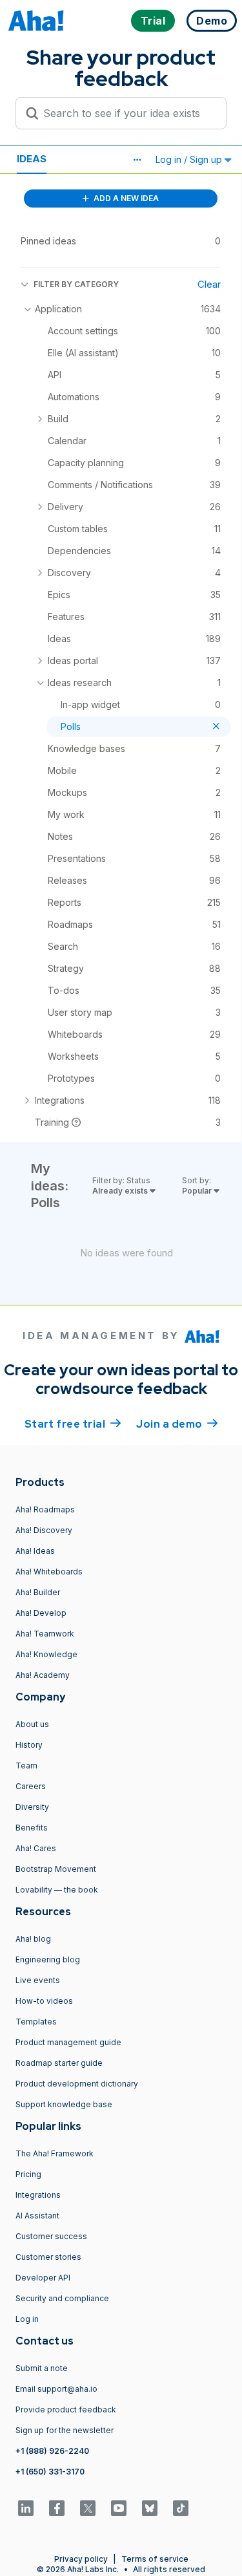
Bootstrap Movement (56, 1869)
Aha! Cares (36, 1848)
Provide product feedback (66, 2410)
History (29, 1745)
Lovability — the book (57, 1890)
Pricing (28, 2174)
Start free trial (73, 1424)
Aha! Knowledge (46, 1654)
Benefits (32, 1828)
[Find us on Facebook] (57, 2508)
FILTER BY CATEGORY (76, 284)
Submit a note (42, 2368)
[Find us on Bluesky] (150, 2508)
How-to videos (44, 2001)
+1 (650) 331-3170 (50, 2472)
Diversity (32, 1807)
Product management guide (68, 2042)
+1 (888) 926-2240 (52, 2451)
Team (26, 1766)
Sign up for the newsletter (65, 2430)
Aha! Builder (38, 1592)
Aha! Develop (41, 1613)
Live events (38, 1980)
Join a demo (177, 1424)
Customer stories (48, 2257)
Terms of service (155, 2559)
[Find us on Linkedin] (26, 2508)
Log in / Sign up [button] (190, 159)
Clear (209, 284)
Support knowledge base (64, 2104)
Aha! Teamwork (45, 1634)
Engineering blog (48, 1959)
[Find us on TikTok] (181, 2508)
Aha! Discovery (44, 1530)
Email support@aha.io (56, 2389)
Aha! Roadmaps (45, 1509)
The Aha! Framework (55, 2153)
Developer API (43, 2278)
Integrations (38, 2195)
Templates (36, 2022)
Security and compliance (62, 2298)
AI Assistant (37, 2216)
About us (32, 1724)
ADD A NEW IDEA (125, 198)
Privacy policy (81, 2559)
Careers (31, 1786)
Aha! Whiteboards (49, 1572)
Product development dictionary (77, 2084)
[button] (137, 160)
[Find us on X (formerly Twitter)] (88, 2508)
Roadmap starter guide (59, 2063)
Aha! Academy (43, 1675)
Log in (27, 2319)
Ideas (32, 159)
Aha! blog (33, 1939)
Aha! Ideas (35, 1551)
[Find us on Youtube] (119, 2508)
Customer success (51, 2236)
